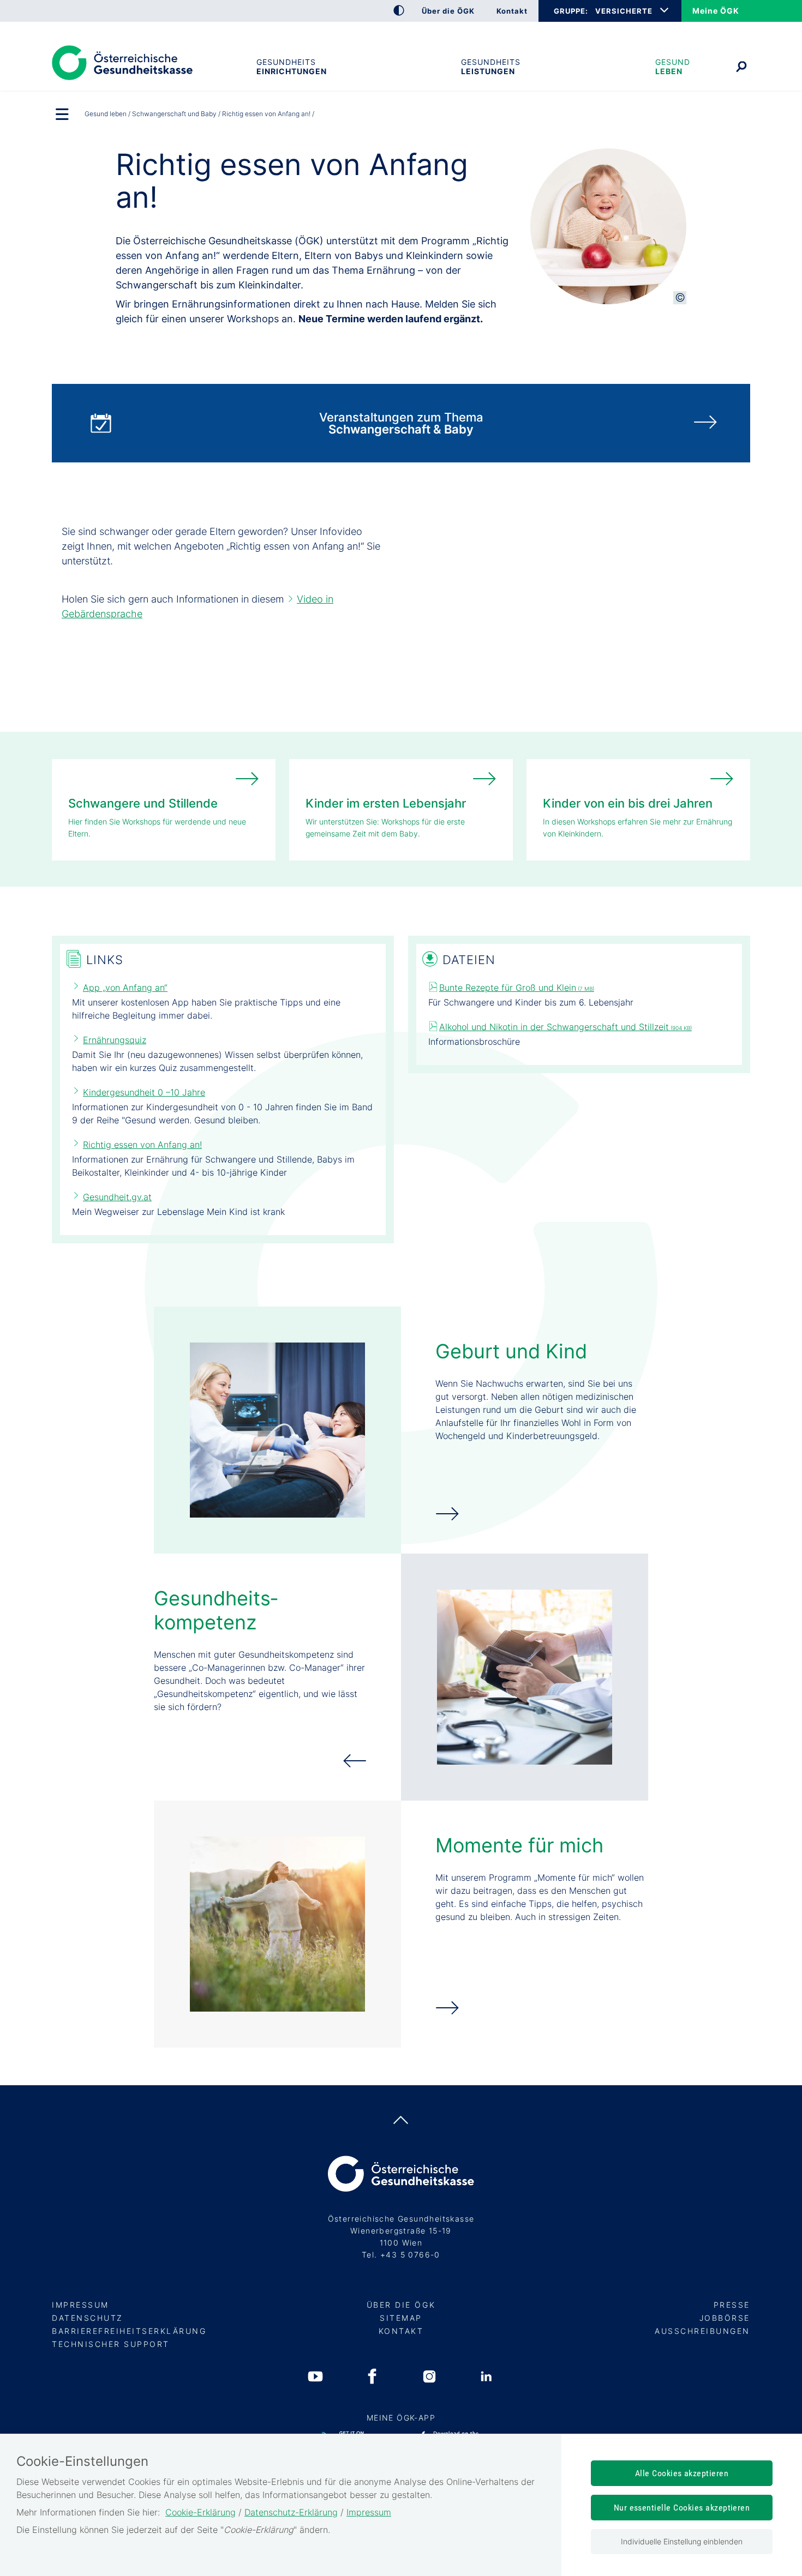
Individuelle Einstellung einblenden (682, 2541)
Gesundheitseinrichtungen (291, 67)
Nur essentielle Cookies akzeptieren (682, 2508)
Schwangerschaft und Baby (174, 114)
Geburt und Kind (511, 1351)
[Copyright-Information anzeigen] (680, 298)
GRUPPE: (571, 11)
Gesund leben (673, 67)
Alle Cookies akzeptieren (682, 2473)
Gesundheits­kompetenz (216, 1610)
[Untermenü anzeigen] (63, 115)
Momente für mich (519, 1845)
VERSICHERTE (624, 11)
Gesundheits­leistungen (491, 67)
